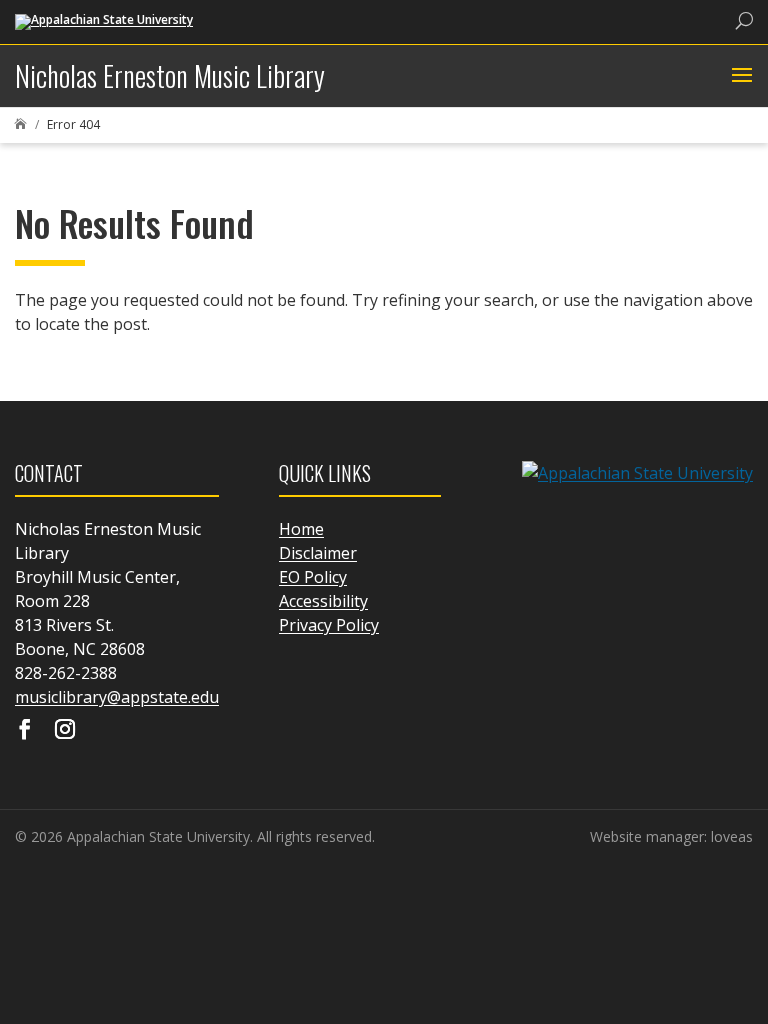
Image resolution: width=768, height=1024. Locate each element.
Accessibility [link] (323, 601)
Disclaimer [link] (318, 553)
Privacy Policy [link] (329, 625)
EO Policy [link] (313, 577)
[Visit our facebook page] (25, 731)
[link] (104, 20)
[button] (739, 76)
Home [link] (301, 529)
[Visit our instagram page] (65, 731)
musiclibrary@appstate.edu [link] (117, 697)
